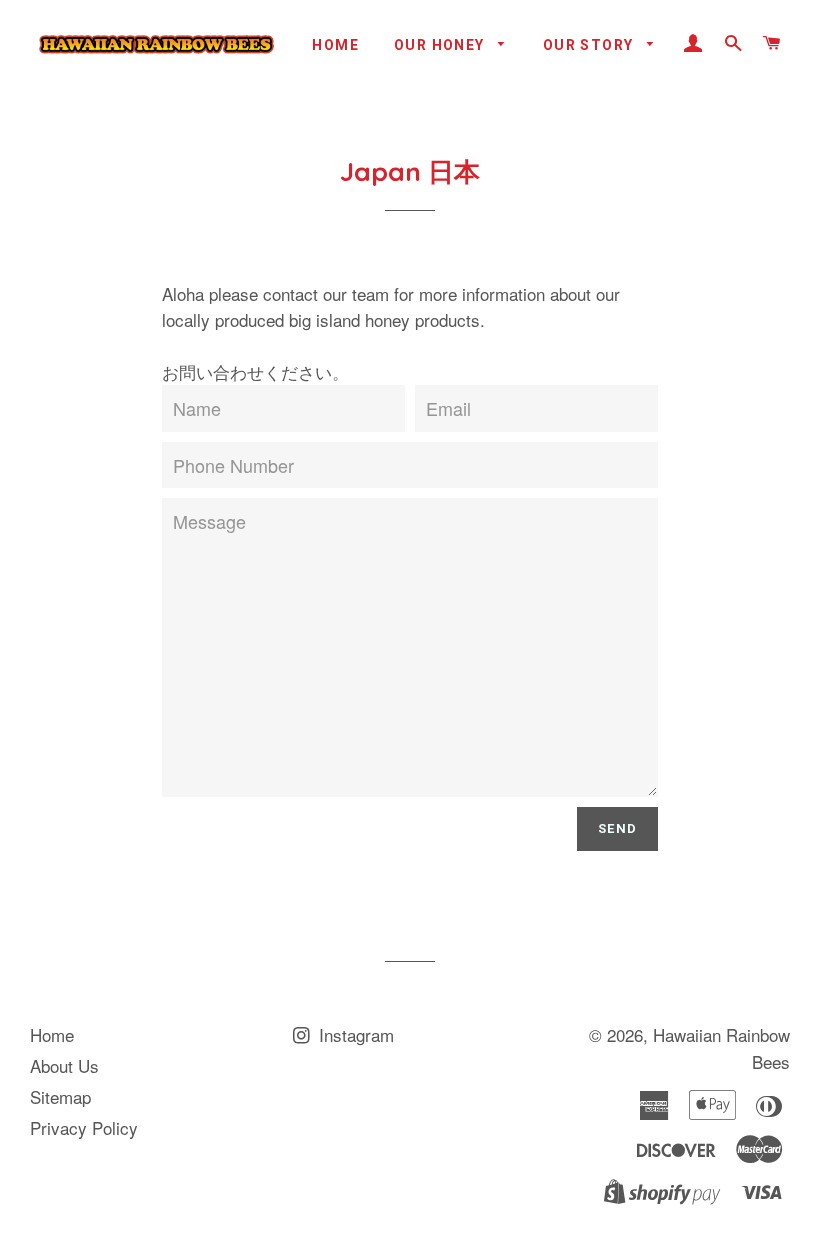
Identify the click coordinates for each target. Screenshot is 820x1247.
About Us (64, 1065)
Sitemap (60, 1096)
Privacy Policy (84, 1127)
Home (335, 45)
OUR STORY (590, 45)
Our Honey (441, 45)
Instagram (354, 1034)
